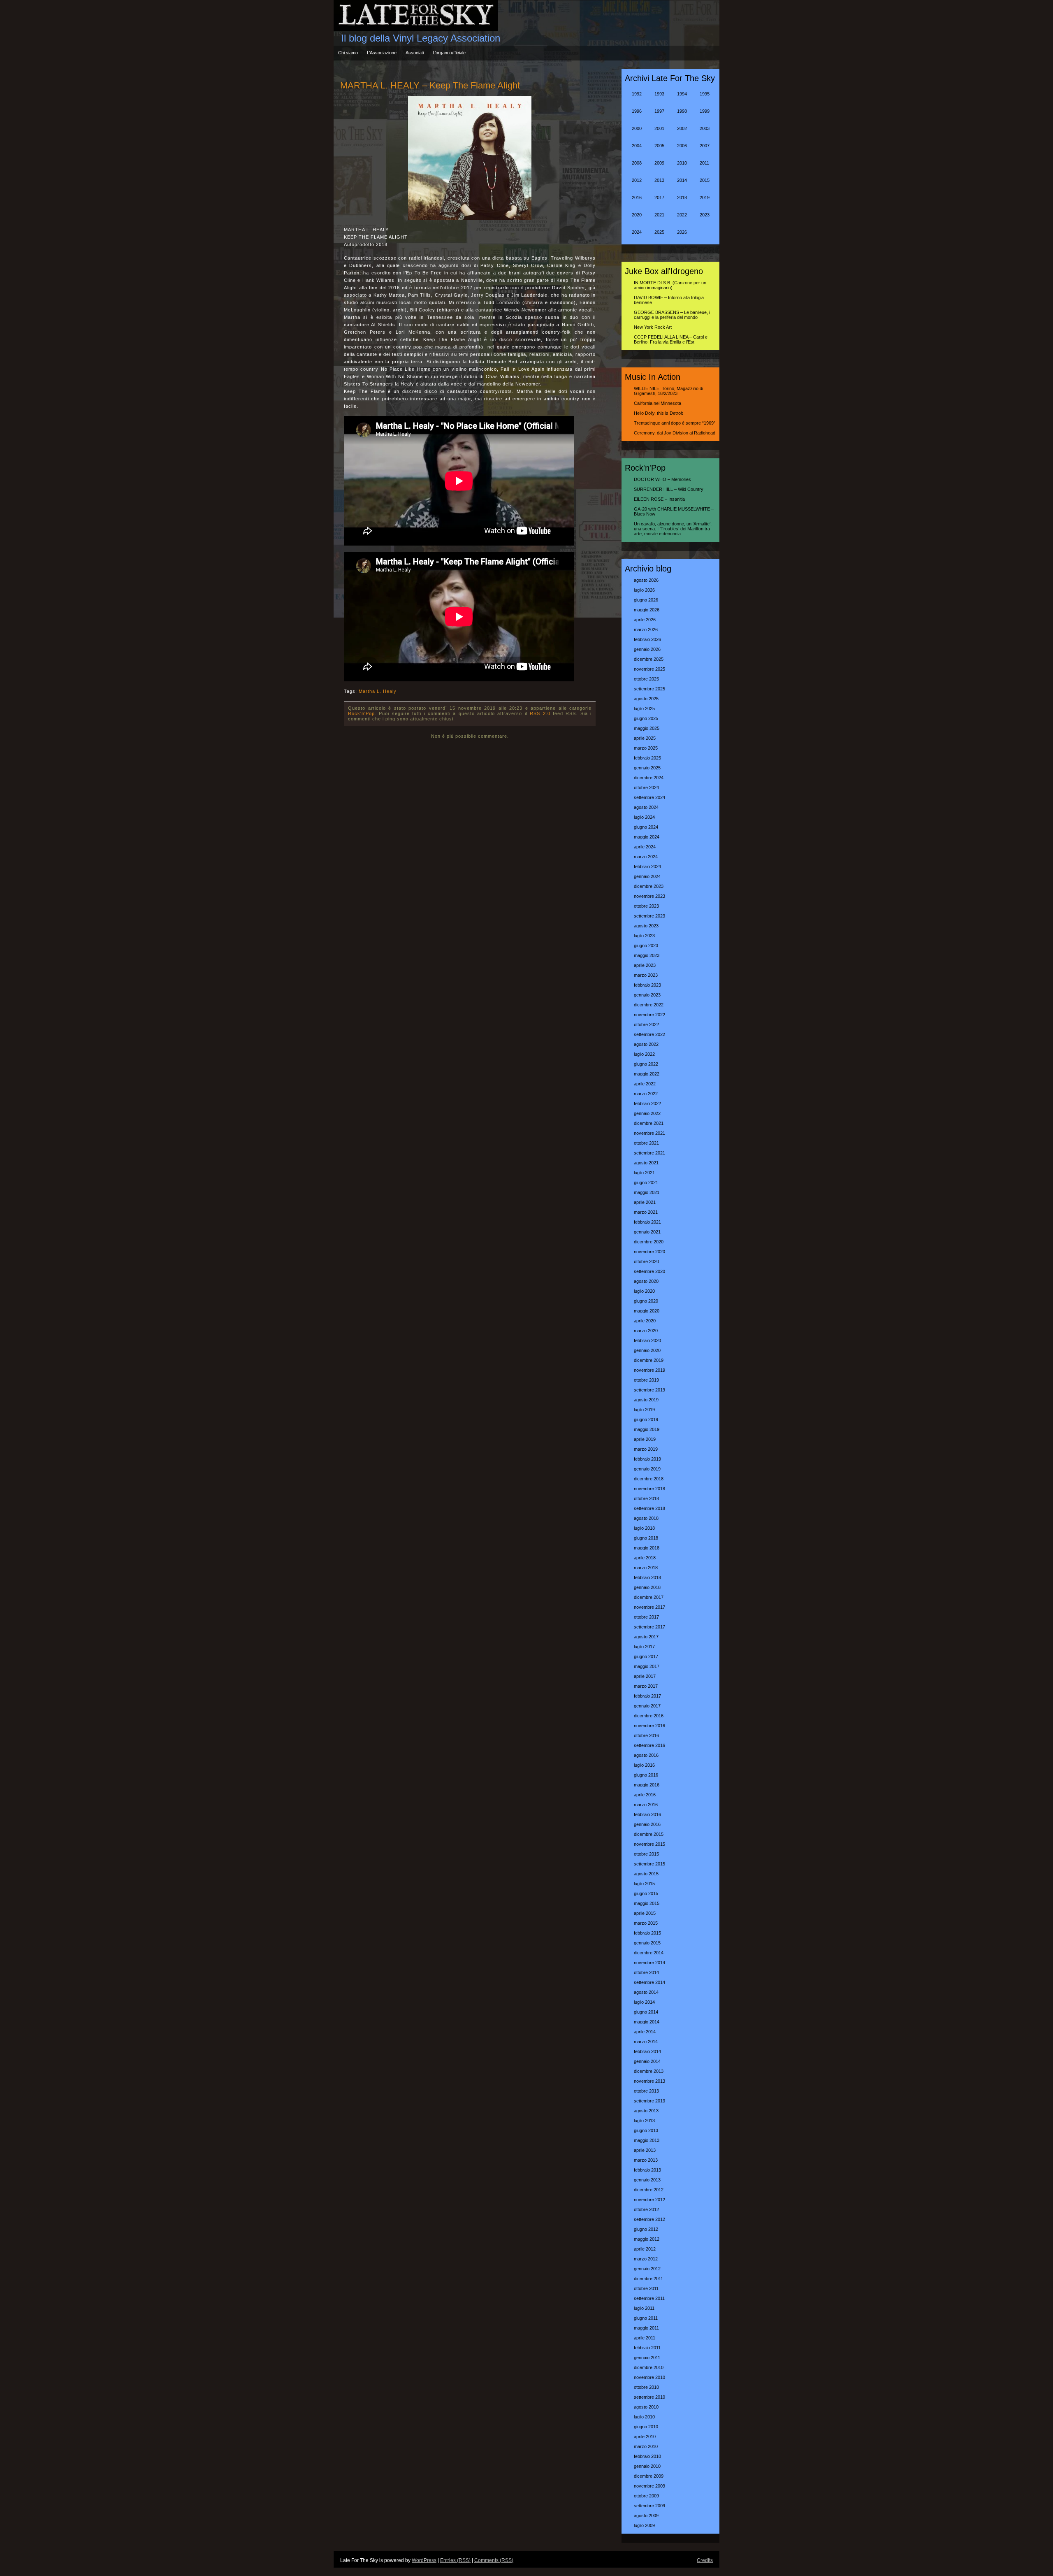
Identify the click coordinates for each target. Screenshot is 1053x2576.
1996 (637, 111)
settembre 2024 (649, 797)
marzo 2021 (646, 1212)
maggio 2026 (647, 610)
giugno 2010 (646, 2427)
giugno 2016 (646, 1775)
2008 (637, 163)
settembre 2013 (649, 2101)
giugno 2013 (646, 2130)
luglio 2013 (644, 2121)
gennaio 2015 (647, 1943)
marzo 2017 (646, 1686)
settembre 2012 (649, 2219)
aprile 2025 (645, 738)
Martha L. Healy (378, 691)
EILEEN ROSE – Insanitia (659, 499)
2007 (705, 146)
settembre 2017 (649, 1627)
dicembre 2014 (649, 1953)
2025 (659, 232)
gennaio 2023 (647, 995)
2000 (637, 128)
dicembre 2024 (649, 778)
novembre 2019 (649, 1370)
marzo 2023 (646, 975)
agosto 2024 (646, 807)
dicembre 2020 (649, 1242)
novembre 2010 (649, 2377)
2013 (659, 180)
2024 (637, 232)
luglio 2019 (644, 1410)
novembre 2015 (649, 1844)
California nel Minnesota (658, 403)
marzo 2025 (646, 748)
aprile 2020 (645, 1321)
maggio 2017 (647, 1666)
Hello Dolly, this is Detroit (658, 413)
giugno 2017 (646, 1656)
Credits (705, 2560)
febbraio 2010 (647, 2456)
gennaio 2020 (647, 1350)
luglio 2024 (644, 817)
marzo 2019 (646, 1449)
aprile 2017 (645, 1676)
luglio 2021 (644, 1173)
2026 (682, 232)
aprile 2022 (645, 1084)
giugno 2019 (646, 1419)
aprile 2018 (645, 1558)
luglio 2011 (644, 2308)
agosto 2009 (646, 2516)
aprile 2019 (645, 1439)
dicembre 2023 (649, 886)
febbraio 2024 (647, 866)
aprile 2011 (645, 2338)
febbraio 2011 (647, 2348)
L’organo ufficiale (449, 53)
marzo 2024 (646, 857)
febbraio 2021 (647, 1222)
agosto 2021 (646, 1163)
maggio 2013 (647, 2140)
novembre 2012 (649, 2200)
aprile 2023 (645, 965)
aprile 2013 (645, 2150)
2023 (705, 215)
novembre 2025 (649, 669)
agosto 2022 (646, 1044)
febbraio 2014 (647, 2051)
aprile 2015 (645, 1913)
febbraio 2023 (647, 985)
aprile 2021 (645, 1202)
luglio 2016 (644, 1765)
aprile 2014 (645, 2032)
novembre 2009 (649, 2486)
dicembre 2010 (649, 2367)
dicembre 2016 (649, 1716)
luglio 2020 (644, 1291)
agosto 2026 (646, 580)
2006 (682, 146)
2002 (682, 128)
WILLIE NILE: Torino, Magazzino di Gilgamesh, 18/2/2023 (668, 391)
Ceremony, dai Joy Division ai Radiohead (675, 433)
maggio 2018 (647, 1548)
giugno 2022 (646, 1064)
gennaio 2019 (647, 1469)
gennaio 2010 (647, 2466)
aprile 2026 (645, 620)
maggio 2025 (647, 728)
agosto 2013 (646, 2111)
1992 (637, 94)
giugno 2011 (646, 2318)
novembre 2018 (649, 1489)
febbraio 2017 (647, 1696)
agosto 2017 (646, 1637)
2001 (659, 128)
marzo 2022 (646, 1094)
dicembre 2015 (649, 1834)
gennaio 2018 (647, 1587)
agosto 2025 (646, 699)
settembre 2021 (649, 1153)
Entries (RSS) (455, 2560)
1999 (705, 111)
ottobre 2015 (646, 1854)
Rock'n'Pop (361, 713)
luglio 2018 (644, 1528)
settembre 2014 (649, 1982)
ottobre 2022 (646, 1024)
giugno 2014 (646, 2012)
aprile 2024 (645, 847)
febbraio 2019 (647, 1459)
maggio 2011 (646, 2328)
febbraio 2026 (647, 639)
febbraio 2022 (647, 1103)
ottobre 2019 (646, 1380)
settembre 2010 (649, 2397)
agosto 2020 (646, 1281)
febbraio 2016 (647, 1814)
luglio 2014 (644, 2002)
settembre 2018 (649, 1508)
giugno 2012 (646, 2229)
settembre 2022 (649, 1034)
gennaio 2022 (647, 1113)
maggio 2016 (647, 1785)
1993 (659, 94)
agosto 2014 (646, 1992)
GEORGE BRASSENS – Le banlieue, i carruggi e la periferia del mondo (672, 315)
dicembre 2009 (649, 2476)
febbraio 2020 (647, 1340)
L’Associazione (382, 53)
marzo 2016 (646, 1805)
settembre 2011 (649, 2298)
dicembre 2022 (649, 1005)
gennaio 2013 (647, 2180)
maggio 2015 (647, 1903)
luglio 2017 (644, 1647)
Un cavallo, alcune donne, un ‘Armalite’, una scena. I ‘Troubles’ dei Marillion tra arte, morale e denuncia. (673, 529)
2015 (705, 180)
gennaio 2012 (647, 2269)
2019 (705, 197)
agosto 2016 (646, 1755)
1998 (682, 111)
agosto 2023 (646, 926)
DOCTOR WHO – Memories (662, 479)
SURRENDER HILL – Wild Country (669, 489)
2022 (682, 215)
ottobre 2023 (646, 906)
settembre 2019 (649, 1390)
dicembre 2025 (649, 659)
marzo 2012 (646, 2259)
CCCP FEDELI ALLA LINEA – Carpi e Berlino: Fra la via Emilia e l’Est (671, 339)
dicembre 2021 (649, 1123)
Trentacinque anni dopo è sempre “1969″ (675, 423)
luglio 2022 (644, 1054)
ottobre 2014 (646, 1972)
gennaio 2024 (647, 876)
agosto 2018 (646, 1518)
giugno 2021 (646, 1182)
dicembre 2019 (649, 1360)
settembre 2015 (649, 1864)
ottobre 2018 (646, 1498)
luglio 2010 (644, 2417)
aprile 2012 (645, 2249)
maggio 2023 (647, 955)
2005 (659, 146)
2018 (682, 197)
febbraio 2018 (647, 1577)
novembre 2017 (649, 1607)
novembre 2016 (649, 1726)
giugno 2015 (646, 1893)
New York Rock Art (653, 327)
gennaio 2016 (647, 1824)
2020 (637, 215)
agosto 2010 (646, 2407)
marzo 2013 (646, 2160)
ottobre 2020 (646, 1261)
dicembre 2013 (649, 2071)
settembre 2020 (649, 1271)
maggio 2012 (647, 2239)
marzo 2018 (646, 1568)
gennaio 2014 (647, 2061)
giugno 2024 (646, 827)
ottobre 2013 (646, 2091)
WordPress (424, 2560)
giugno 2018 (646, 1538)
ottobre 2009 (646, 2496)
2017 (659, 197)
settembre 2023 (649, 916)
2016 (637, 197)
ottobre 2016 (646, 1735)
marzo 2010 (646, 2446)
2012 (637, 180)
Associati (415, 53)
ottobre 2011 (646, 2288)
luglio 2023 (644, 936)
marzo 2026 (646, 629)
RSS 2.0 (540, 713)
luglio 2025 (644, 708)
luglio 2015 (644, 1884)
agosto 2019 (646, 1400)
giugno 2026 (646, 600)
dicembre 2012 (649, 2190)
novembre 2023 (649, 896)
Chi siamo (348, 53)
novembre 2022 (649, 1015)
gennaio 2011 (647, 2358)
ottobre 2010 (646, 2387)
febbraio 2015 (647, 1933)
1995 (705, 94)
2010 (682, 163)
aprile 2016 (645, 1795)
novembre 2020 (649, 1252)
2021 (659, 215)
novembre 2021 (649, 1133)
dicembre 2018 (649, 1479)
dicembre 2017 (649, 1597)
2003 (705, 128)
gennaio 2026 (647, 649)
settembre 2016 (649, 1745)
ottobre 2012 (646, 2209)
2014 (682, 180)
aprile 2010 (645, 2437)
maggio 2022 (647, 1074)
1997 (659, 111)
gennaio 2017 (647, 1706)
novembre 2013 (649, 2081)
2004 (637, 146)
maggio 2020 (647, 1311)
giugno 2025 (646, 718)
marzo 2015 (646, 1923)
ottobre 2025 (646, 679)
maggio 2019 (647, 1429)
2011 (704, 163)
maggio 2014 (647, 2022)
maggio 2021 (647, 1192)
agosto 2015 (646, 1874)
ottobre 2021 (646, 1143)
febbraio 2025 (647, 758)
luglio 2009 (644, 2525)
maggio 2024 (647, 837)
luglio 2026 (644, 590)
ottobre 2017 (646, 1617)
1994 (682, 94)
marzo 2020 (646, 1331)
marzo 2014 (646, 2042)
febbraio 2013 (647, 2170)
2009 (659, 163)
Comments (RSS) (494, 2560)
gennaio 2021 (647, 1232)
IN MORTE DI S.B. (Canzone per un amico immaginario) (670, 285)
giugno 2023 (646, 945)
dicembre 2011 (648, 2279)
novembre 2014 (649, 1963)
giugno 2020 (646, 1301)
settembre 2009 (649, 2506)
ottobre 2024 (646, 787)
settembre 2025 (649, 689)
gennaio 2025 (647, 768)
